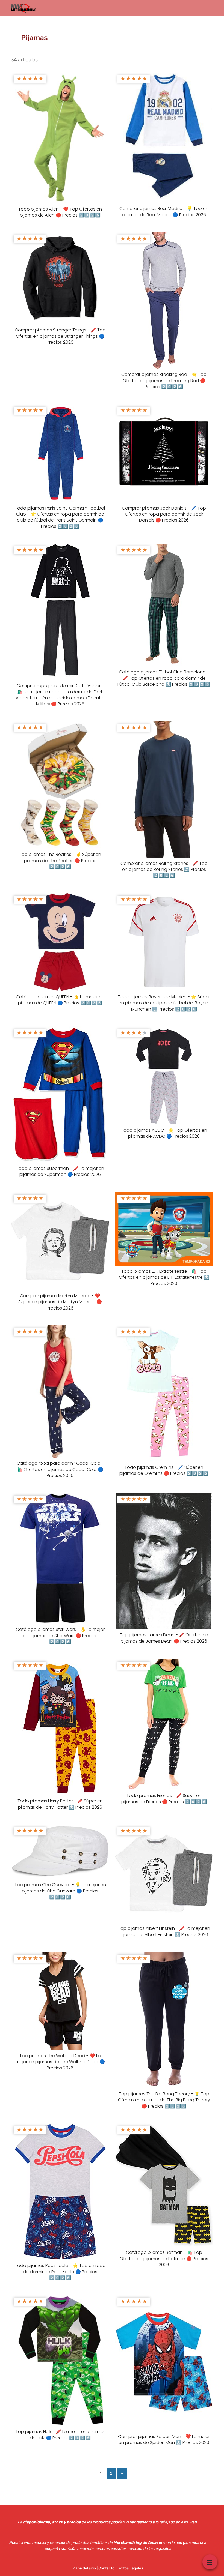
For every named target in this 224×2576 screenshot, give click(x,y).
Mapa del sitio (84, 2568)
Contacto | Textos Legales (121, 2568)
